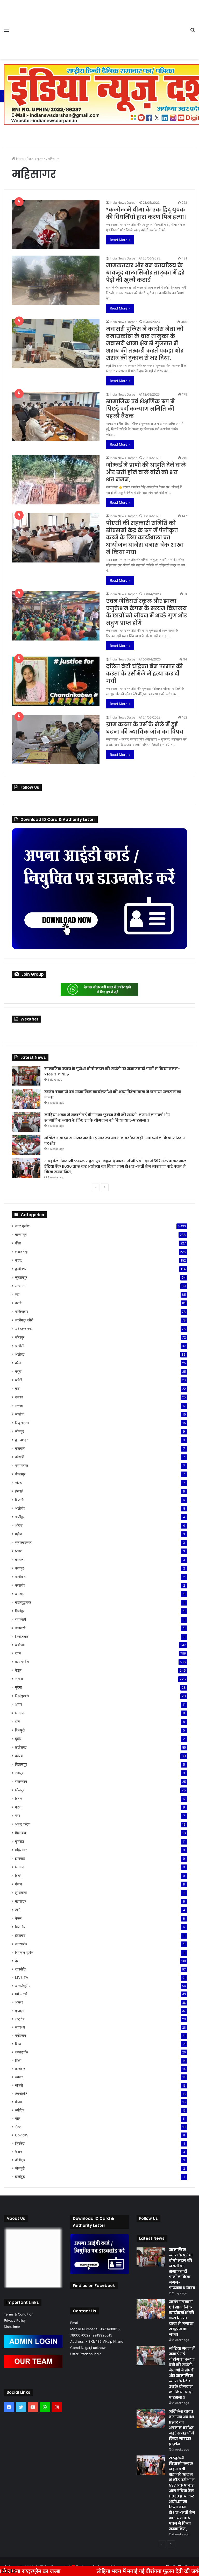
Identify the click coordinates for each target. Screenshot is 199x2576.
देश (17, 1961)
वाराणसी (20, 1628)
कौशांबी (20, 1457)
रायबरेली (20, 1619)
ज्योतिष (20, 2110)
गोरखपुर (20, 1474)
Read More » (120, 240)
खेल (18, 2118)
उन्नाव (19, 1397)
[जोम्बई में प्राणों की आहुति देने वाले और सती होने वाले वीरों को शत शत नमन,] (56, 480)
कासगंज (20, 1585)
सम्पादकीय (22, 2052)
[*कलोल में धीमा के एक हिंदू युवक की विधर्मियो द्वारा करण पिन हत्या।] (56, 225)
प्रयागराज (22, 1465)
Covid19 (22, 2135)
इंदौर (18, 1739)
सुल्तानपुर (21, 1277)
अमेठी (19, 1380)
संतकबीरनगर (23, 1542)
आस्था (19, 2002)
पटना (19, 1807)
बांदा (18, 1388)
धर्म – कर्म (21, 1994)
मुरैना (19, 1687)
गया (17, 1816)
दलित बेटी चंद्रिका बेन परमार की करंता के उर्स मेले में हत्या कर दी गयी (144, 674)
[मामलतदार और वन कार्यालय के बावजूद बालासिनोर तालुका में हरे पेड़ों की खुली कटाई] (56, 280)
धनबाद (20, 1713)
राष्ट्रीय (20, 2019)
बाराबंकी (20, 1448)
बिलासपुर (21, 1764)
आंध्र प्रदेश (23, 1824)
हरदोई (19, 1491)
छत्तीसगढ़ (21, 1747)
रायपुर (19, 1773)
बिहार (18, 1799)
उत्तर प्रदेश (22, 1226)
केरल (18, 1918)
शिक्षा (18, 2060)
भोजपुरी (20, 2168)
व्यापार (19, 2077)
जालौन (19, 1414)
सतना (19, 1679)
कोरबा (19, 1756)
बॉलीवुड (20, 2160)
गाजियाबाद (22, 1311)
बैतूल (18, 1670)
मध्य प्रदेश (22, 1662)
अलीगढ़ (20, 1354)
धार (17, 1722)
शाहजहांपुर (22, 1252)
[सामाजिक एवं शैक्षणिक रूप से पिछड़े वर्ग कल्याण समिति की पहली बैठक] (56, 416)
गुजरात (41, 159)
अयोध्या (20, 1645)
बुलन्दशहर (21, 1440)
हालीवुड (20, 2177)
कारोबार (20, 2069)
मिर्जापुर (20, 1611)
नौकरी (19, 2085)
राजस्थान (21, 1781)
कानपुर (19, 1568)
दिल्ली (19, 1875)
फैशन (19, 2152)
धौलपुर (20, 1790)
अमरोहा (20, 1594)
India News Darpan (124, 203)
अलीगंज (20, 1508)
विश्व (18, 2044)
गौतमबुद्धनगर (23, 1602)
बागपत (19, 1560)
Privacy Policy (15, 2320)
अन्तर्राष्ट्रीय (23, 1986)
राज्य (31, 159)
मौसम (18, 2102)
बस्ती (18, 1303)
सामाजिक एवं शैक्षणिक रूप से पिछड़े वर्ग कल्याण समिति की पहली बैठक (140, 409)
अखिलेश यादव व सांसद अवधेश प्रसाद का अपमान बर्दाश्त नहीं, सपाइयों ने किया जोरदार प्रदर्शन (182, 2428)
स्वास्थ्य (20, 2027)
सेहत (18, 2127)
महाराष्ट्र (21, 1901)
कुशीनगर (21, 1269)
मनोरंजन (20, 2036)
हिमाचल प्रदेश (24, 1952)
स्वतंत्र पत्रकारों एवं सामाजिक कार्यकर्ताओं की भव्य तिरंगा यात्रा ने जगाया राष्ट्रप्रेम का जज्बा (182, 2318)
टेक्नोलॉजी (22, 2094)
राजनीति (20, 1969)
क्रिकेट (20, 2143)
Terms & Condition (19, 2314)
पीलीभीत (20, 1577)
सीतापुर (20, 1337)
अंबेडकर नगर (24, 1329)
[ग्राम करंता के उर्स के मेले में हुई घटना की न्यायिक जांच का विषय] (56, 739)
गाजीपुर (20, 1517)
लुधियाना (21, 1893)
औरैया (19, 1525)
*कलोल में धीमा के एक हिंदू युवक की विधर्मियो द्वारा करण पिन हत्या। (146, 213)
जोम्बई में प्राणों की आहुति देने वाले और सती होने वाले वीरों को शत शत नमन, (146, 472)
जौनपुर (19, 1431)
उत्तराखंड (21, 1944)
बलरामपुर (21, 1234)
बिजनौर (20, 1500)
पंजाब (19, 1884)
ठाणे (18, 1910)
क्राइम (19, 2011)
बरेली (18, 1363)
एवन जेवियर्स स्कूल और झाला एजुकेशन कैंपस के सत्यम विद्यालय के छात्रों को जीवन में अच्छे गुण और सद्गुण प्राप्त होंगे (146, 612)
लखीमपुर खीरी (24, 1320)
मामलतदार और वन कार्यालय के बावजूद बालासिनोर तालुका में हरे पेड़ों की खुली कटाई (145, 273)
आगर (19, 1704)
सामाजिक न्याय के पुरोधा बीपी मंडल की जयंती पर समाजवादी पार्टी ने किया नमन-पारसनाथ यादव (182, 2269)
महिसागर (21, 1850)
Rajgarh (22, 1696)
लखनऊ (20, 1286)
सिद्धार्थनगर (22, 1423)
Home (20, 159)
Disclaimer (12, 2327)
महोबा (19, 1534)
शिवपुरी (20, 1730)
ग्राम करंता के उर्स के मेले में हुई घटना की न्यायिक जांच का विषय (145, 728)
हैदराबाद (21, 1833)
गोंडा (18, 1243)
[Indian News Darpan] (41, 30)
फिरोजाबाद (22, 1637)
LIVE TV (22, 1977)
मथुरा (18, 1371)
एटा (17, 1294)
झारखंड (20, 1858)
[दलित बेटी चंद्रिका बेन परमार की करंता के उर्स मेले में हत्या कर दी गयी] (56, 681)
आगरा (19, 1551)
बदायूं (18, 1260)
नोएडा (19, 1483)
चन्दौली (20, 1346)
